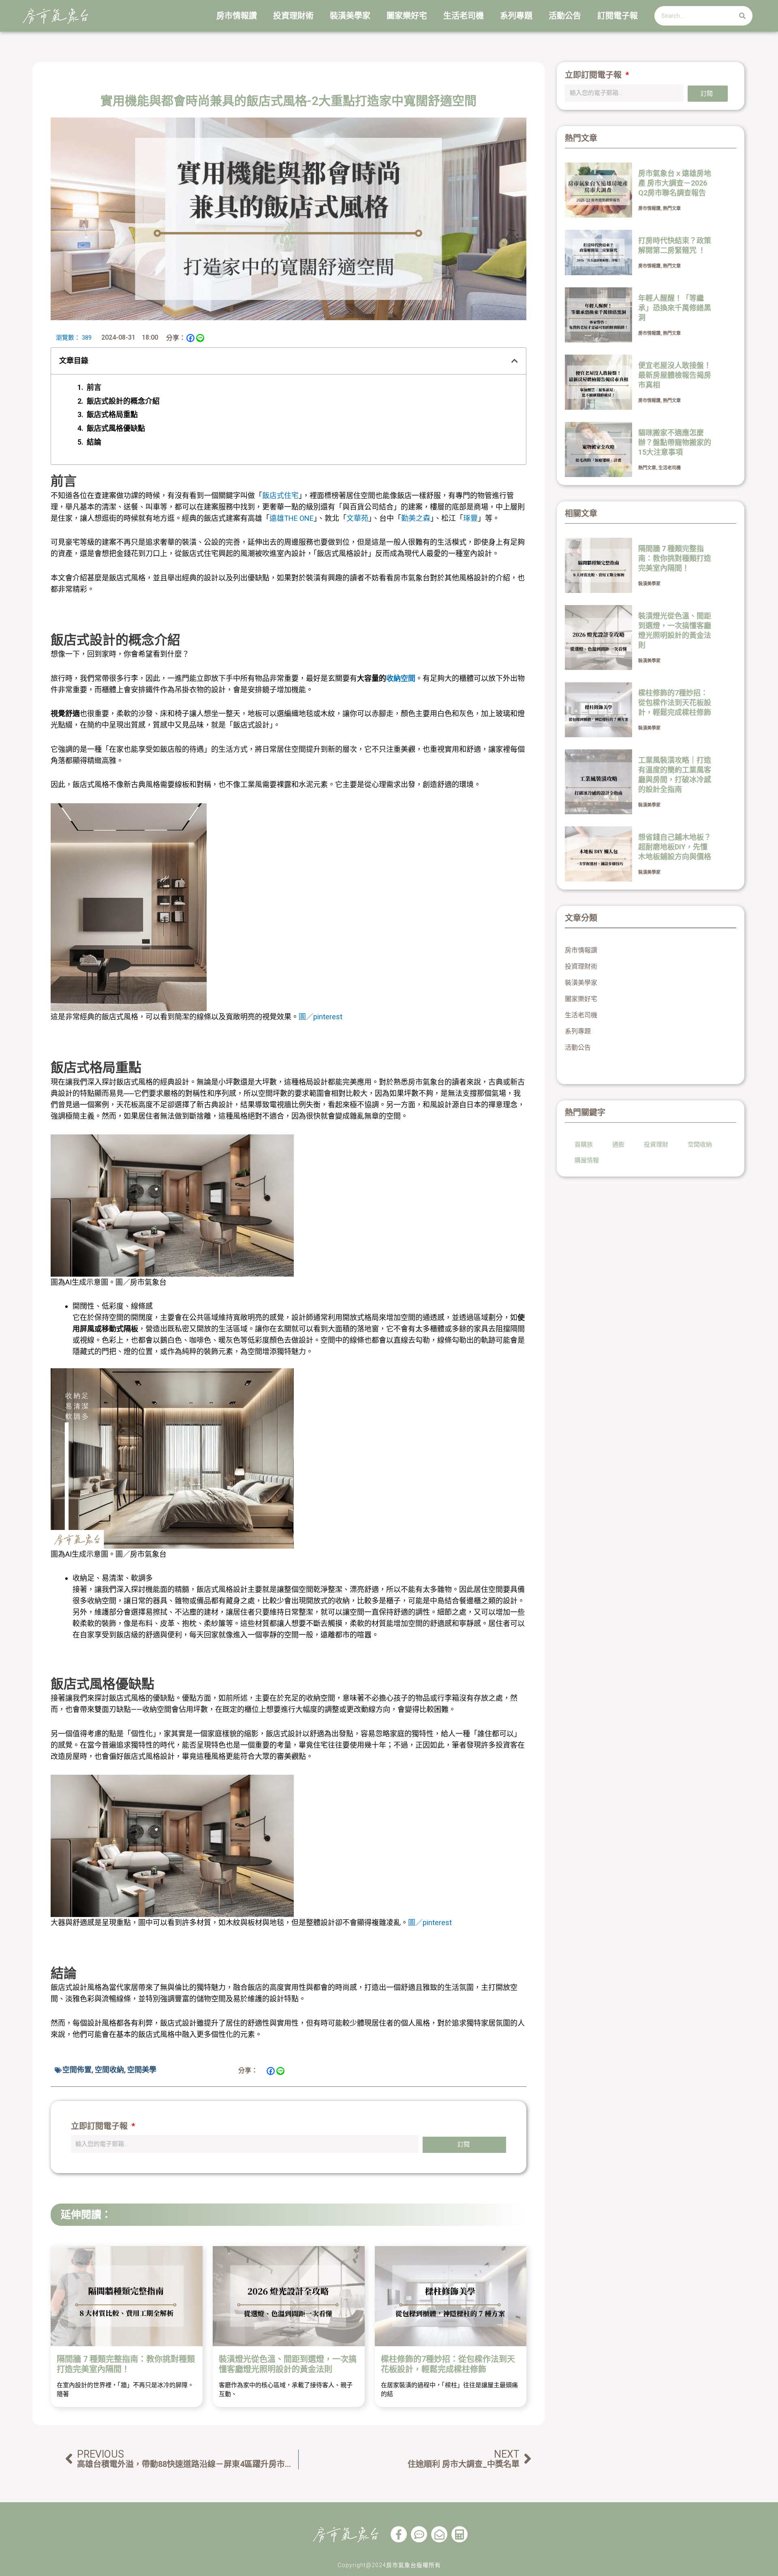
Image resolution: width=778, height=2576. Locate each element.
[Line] (200, 338)
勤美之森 (416, 518)
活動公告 (565, 16)
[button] (515, 361)
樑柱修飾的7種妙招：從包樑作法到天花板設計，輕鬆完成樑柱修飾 (448, 2364)
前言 (94, 387)
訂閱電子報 (618, 16)
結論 (94, 442)
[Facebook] (190, 338)
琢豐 (470, 518)
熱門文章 (672, 209)
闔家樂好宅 (407, 16)
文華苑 (357, 518)
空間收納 (109, 2070)
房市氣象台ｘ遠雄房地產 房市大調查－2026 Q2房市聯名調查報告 (675, 183)
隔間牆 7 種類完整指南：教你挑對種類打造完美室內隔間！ (126, 2364)
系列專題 (516, 16)
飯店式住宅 (280, 495)
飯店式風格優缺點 (116, 428)
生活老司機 (464, 16)
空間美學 (142, 2070)
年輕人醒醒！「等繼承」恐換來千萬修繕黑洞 (675, 308)
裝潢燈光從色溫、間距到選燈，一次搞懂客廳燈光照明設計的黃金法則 (288, 2364)
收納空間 (401, 678)
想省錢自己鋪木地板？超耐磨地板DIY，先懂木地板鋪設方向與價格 (675, 847)
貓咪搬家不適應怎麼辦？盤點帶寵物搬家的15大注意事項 (675, 442)
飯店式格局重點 (112, 414)
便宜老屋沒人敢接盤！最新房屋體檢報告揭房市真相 (675, 375)
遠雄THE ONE (292, 518)
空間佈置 (77, 2070)
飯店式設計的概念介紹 (123, 401)
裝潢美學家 (350, 16)
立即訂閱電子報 (100, 2126)
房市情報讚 (237, 16)
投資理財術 (293, 16)
